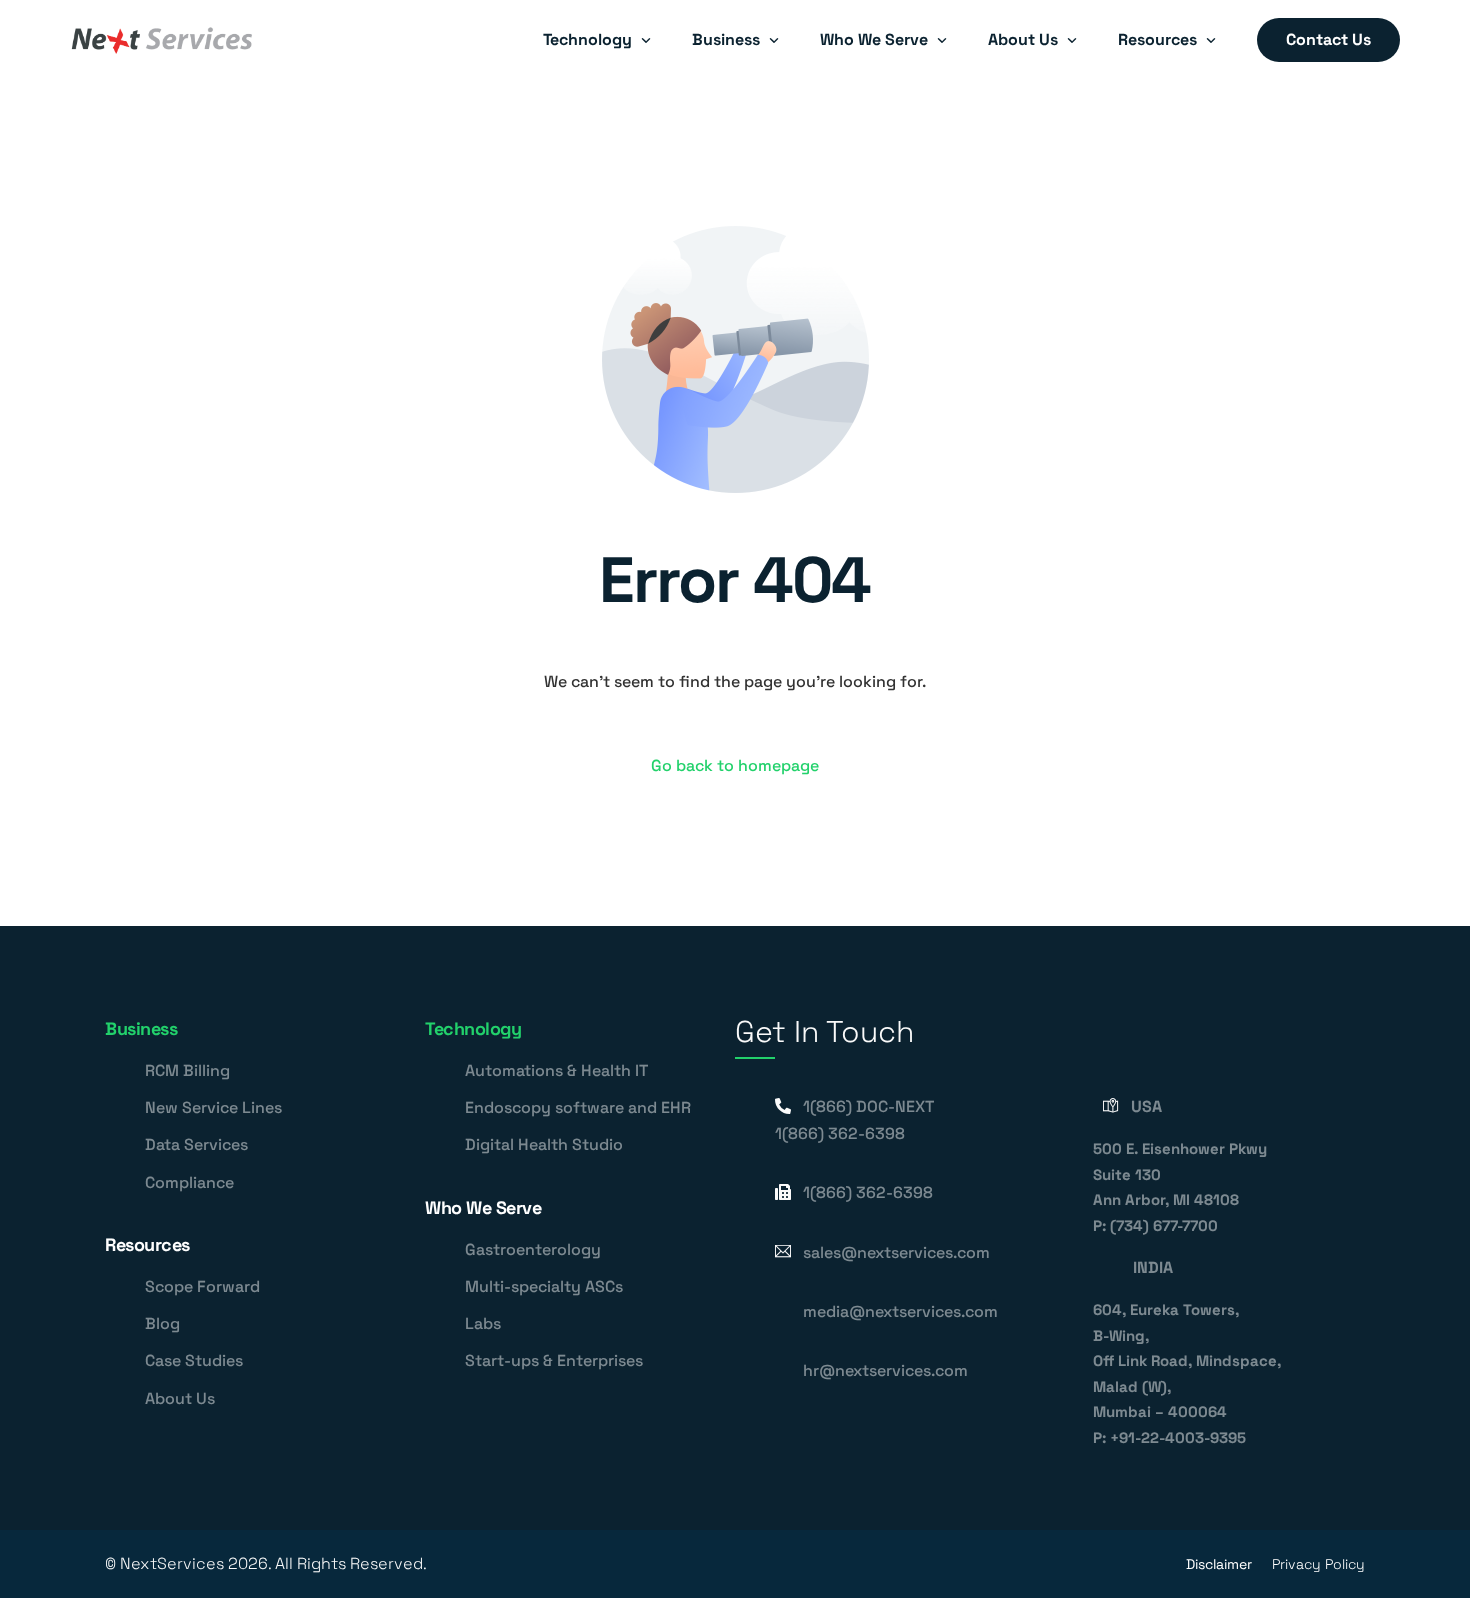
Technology (473, 1028)
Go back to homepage (735, 765)
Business (141, 1028)
